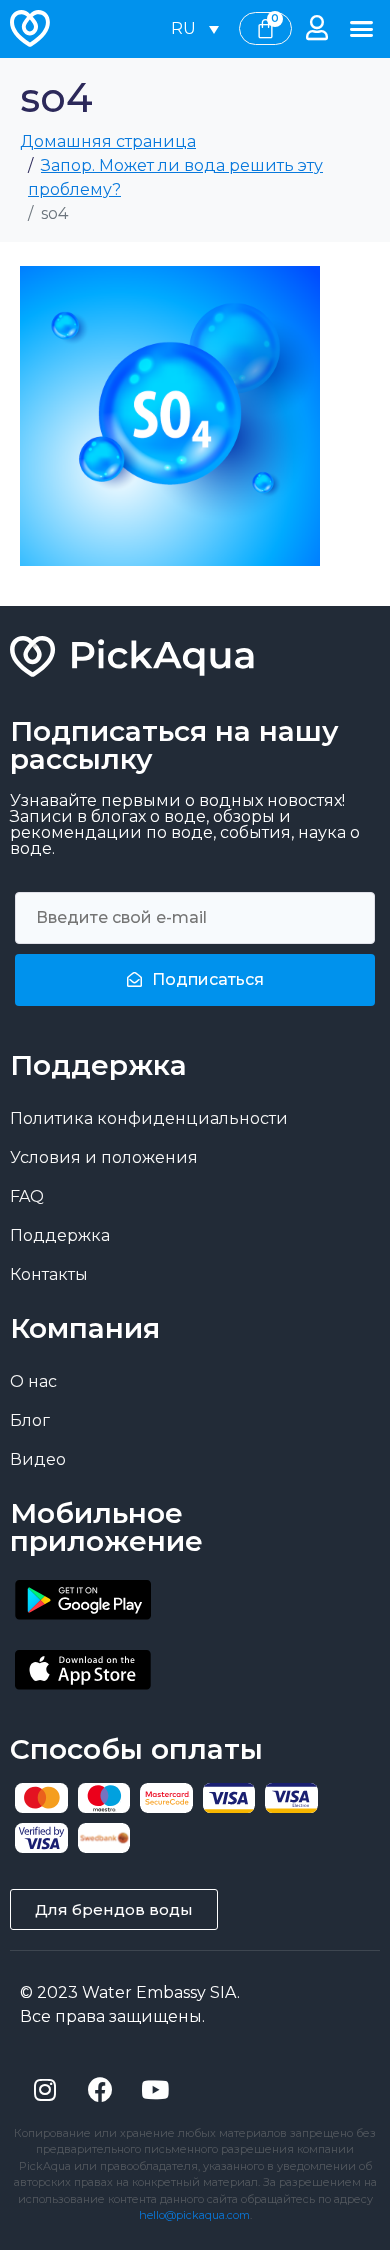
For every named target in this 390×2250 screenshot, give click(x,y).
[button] (362, 29)
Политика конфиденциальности (149, 1118)
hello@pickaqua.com (194, 2215)
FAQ (27, 1196)
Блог (30, 1420)
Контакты (49, 1274)
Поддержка (60, 1235)
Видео (38, 1459)
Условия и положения (104, 1157)
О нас (33, 1381)
